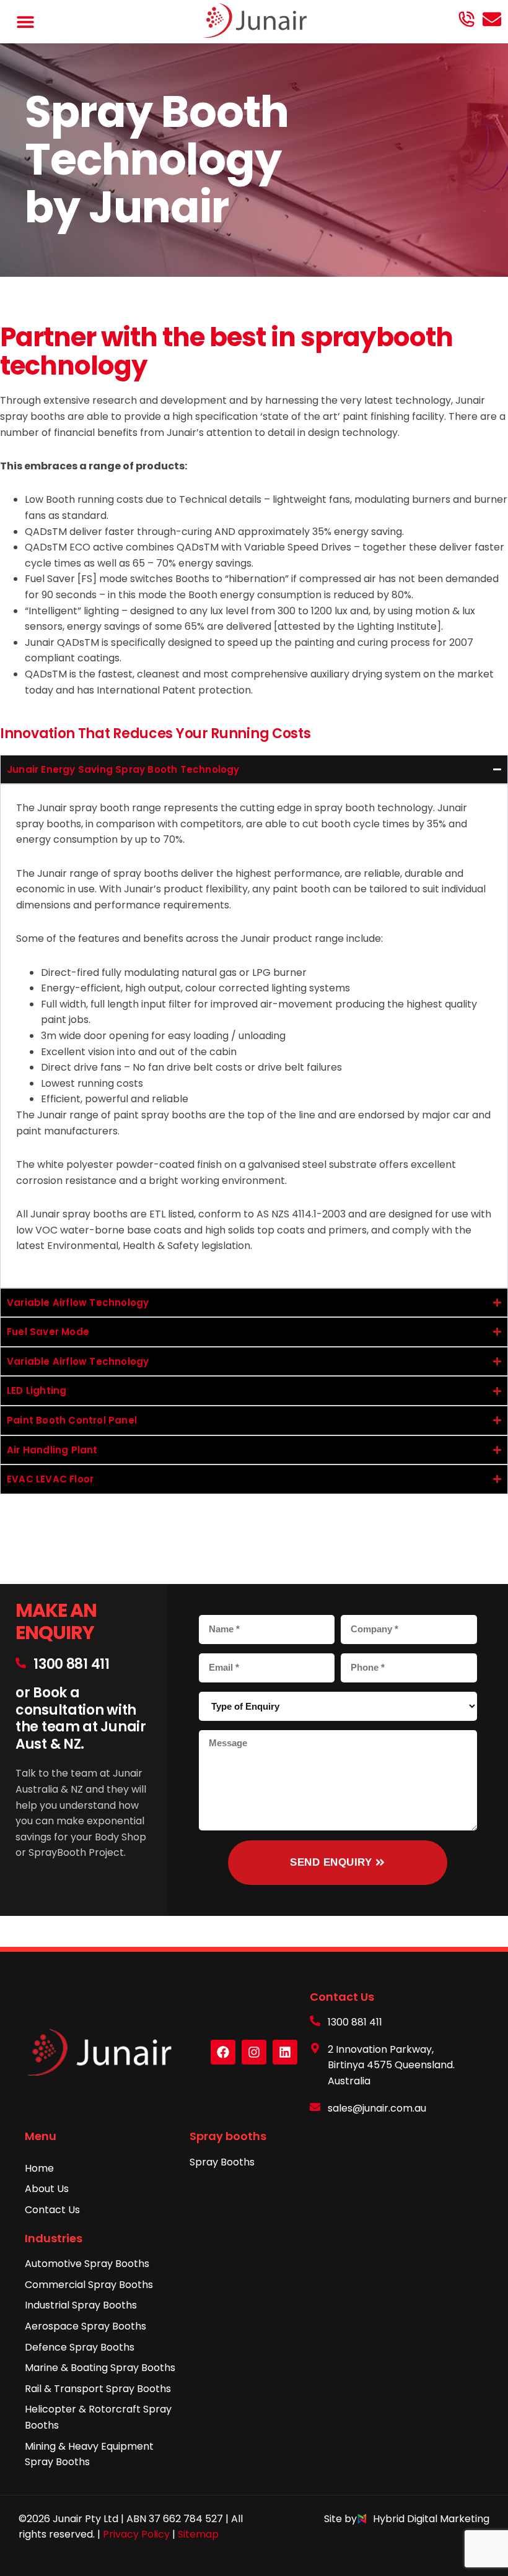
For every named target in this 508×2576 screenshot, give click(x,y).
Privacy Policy (136, 2534)
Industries (54, 2238)
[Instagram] (254, 2052)
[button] (26, 22)
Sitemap (198, 2534)
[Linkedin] (285, 2052)
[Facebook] (223, 2052)
